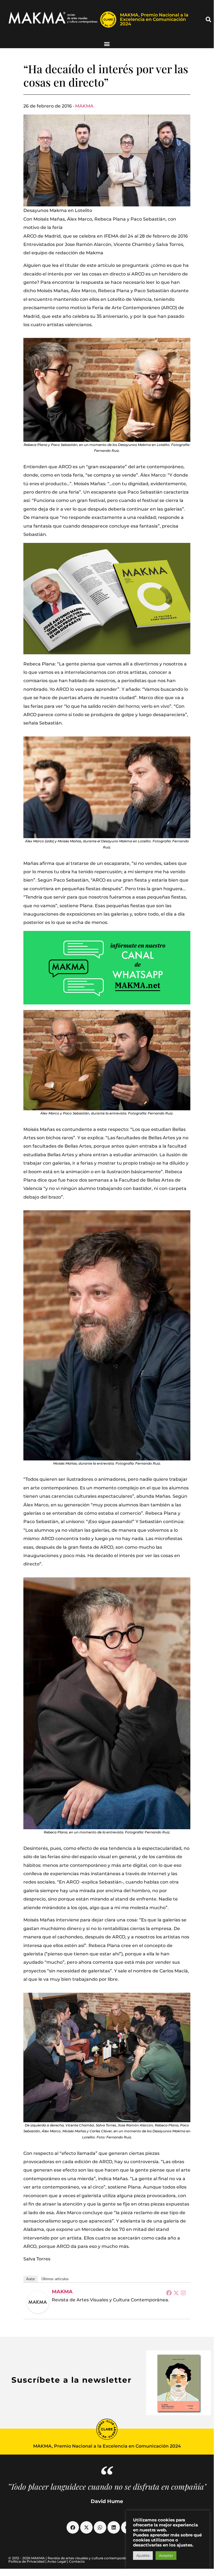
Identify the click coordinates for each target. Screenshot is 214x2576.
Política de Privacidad (26, 2561)
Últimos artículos (55, 2279)
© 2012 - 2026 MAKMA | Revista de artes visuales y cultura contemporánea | (71, 2558)
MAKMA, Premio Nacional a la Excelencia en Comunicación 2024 (154, 19)
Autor (30, 2279)
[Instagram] (183, 2293)
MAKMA (84, 106)
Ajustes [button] (143, 2555)
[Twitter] (176, 2293)
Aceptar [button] (166, 2555)
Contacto (77, 2561)
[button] (208, 19)
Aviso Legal (57, 2561)
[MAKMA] (38, 2302)
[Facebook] (169, 2293)
